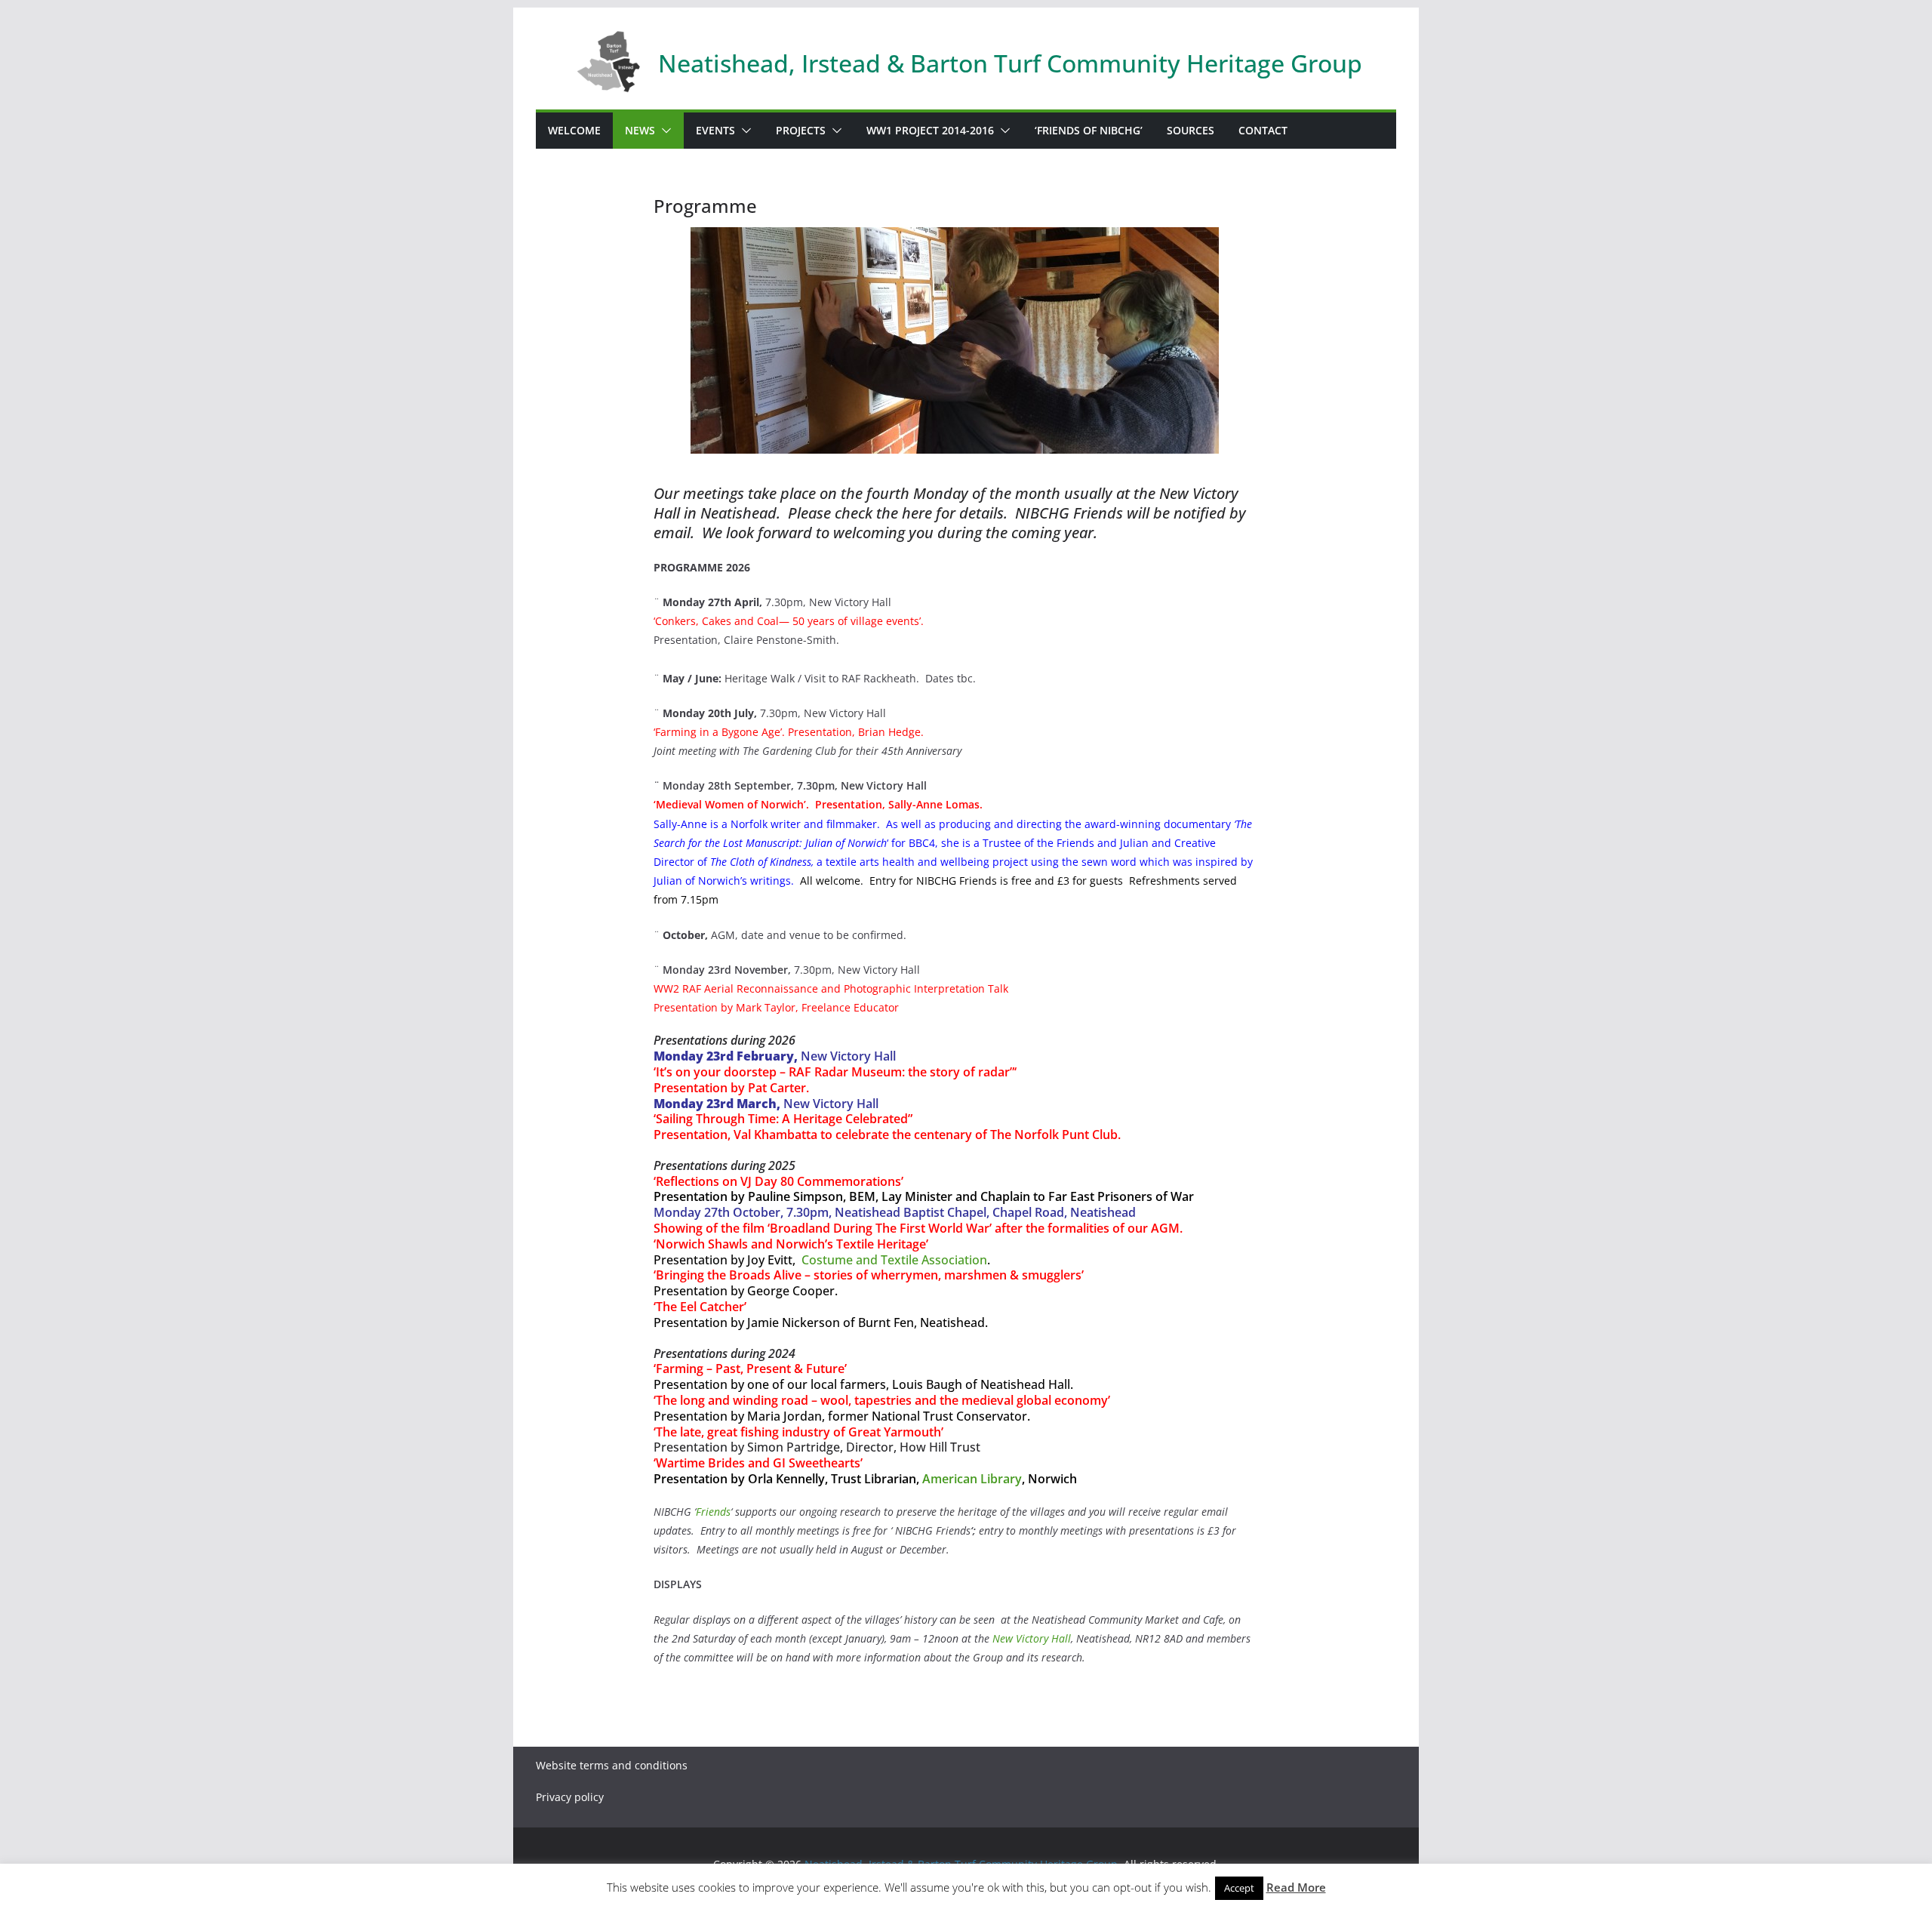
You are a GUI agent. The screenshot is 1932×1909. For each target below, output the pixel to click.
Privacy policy (570, 1797)
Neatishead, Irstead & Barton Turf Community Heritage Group (1010, 63)
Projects (801, 130)
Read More (1296, 1887)
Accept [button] (1239, 1888)
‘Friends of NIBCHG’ (1089, 130)
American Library (972, 1479)
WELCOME (574, 130)
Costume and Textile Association (894, 1260)
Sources (1191, 130)
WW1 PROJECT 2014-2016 (930, 130)
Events (715, 130)
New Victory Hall (1032, 1638)
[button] (663, 131)
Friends (713, 1512)
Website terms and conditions (612, 1765)
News (640, 130)
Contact (1263, 130)
